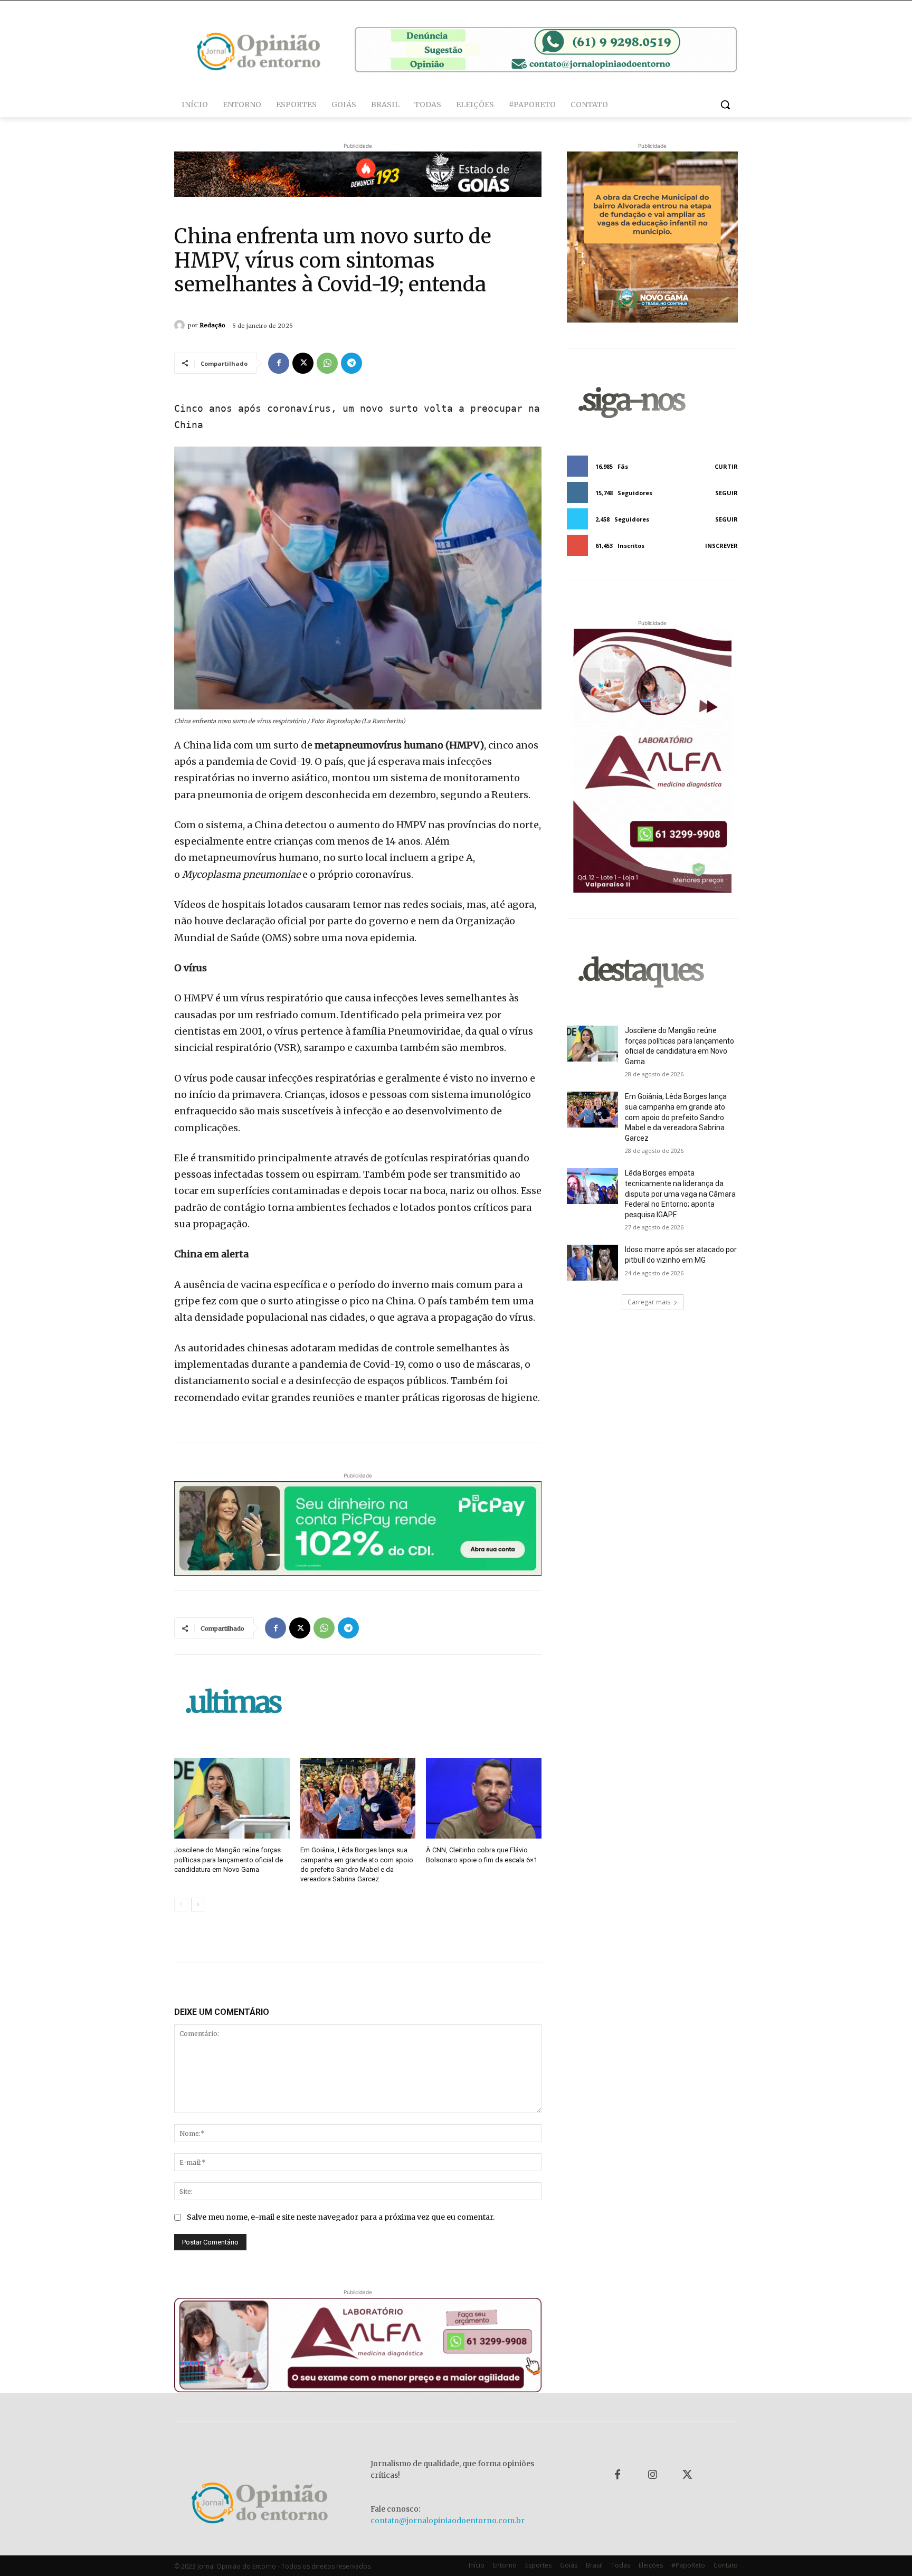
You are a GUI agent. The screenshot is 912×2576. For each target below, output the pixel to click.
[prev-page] (181, 1905)
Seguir (726, 493)
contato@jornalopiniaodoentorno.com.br (448, 2521)
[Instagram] (652, 2475)
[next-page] (198, 1905)
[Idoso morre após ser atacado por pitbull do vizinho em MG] (592, 1263)
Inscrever (721, 546)
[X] (303, 363)
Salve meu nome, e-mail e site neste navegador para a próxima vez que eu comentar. (341, 2217)
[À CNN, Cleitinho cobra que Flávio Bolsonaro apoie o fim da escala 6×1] (484, 1798)
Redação (212, 325)
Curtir (726, 466)
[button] (725, 105)
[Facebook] (279, 363)
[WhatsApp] (327, 363)
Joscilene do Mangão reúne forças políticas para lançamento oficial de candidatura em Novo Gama (229, 1859)
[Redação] (181, 325)
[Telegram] (351, 363)
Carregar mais (649, 1302)
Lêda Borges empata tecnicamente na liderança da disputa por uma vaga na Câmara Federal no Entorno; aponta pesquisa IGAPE (680, 1194)
